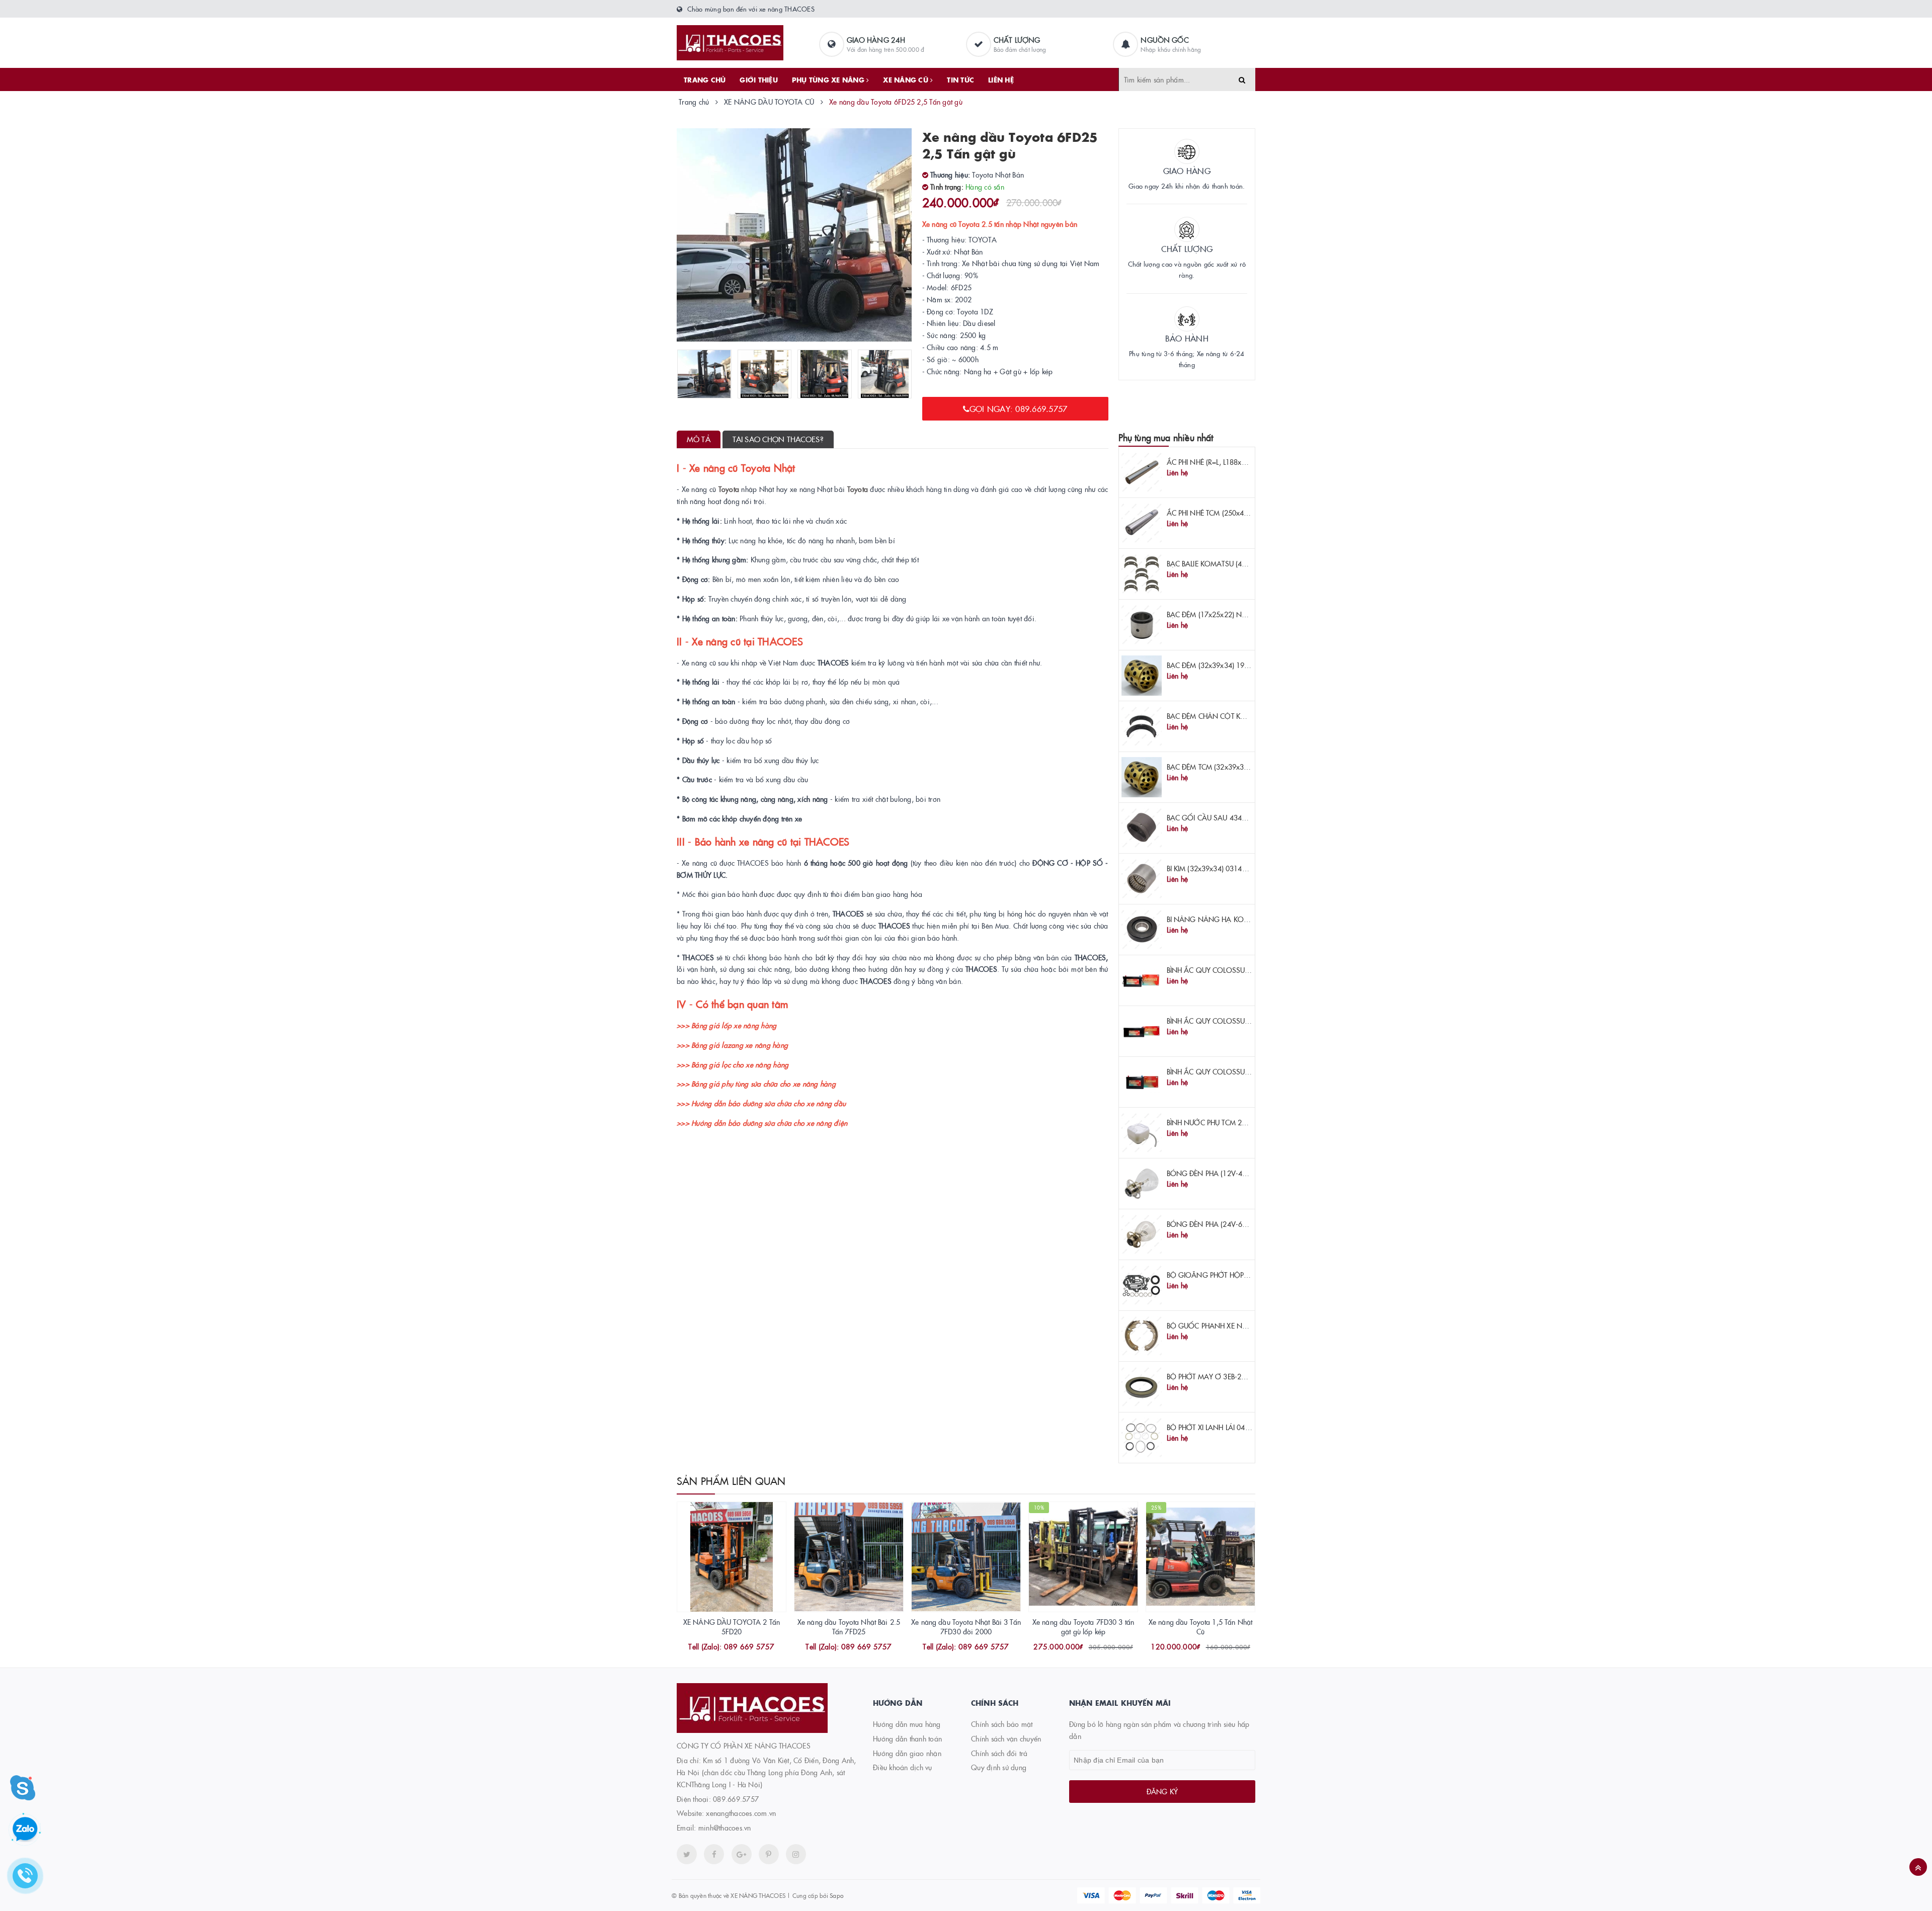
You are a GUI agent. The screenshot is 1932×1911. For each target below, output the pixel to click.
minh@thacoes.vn (725, 1827)
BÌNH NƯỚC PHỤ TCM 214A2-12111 (1225, 1122)
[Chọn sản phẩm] (1187, 1647)
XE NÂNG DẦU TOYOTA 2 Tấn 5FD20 (732, 1627)
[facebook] (714, 1854)
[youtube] (769, 1854)
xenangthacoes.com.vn (741, 1813)
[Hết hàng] (1070, 1647)
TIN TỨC (960, 79)
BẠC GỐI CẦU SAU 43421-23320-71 (1225, 817)
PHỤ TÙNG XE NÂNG (829, 79)
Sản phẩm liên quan (731, 1480)
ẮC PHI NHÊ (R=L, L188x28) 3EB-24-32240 (1233, 462)
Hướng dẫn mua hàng (907, 1724)
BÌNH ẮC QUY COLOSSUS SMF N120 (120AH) (1240, 1021)
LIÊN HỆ (1001, 79)
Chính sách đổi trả (999, 1753)
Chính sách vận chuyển (1006, 1738)
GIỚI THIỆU (759, 79)
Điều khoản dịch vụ (903, 1767)
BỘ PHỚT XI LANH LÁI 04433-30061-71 (1229, 1427)
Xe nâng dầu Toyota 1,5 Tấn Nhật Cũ (1200, 1627)
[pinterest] (796, 1854)
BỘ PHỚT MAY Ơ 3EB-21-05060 (1218, 1376)
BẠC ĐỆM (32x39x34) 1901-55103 (1221, 665)
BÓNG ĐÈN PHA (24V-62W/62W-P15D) (1230, 1224)
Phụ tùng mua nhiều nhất (1166, 437)
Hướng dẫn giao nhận (907, 1753)
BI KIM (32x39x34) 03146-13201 (1218, 868)
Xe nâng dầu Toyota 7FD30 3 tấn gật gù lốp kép (1083, 1627)
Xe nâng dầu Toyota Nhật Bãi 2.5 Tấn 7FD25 (849, 1627)
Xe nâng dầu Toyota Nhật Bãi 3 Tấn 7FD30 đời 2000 (966, 1627)
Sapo (836, 1895)
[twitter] (687, 1854)
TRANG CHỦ (705, 79)
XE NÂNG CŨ (907, 79)
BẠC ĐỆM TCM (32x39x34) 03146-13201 (1231, 767)
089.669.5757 (736, 1799)
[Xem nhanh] (743, 1647)
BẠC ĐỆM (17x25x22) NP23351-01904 (1228, 614)
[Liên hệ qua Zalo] (25, 1830)
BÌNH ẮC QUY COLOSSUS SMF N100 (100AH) (1240, 970)
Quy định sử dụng (999, 1767)
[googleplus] (742, 1854)
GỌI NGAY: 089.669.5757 (1019, 408)
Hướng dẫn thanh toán (907, 1738)
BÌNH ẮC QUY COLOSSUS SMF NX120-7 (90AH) (1243, 1071)
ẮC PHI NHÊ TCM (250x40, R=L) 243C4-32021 (1239, 513)
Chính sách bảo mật (1002, 1724)
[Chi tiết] (718, 1647)
